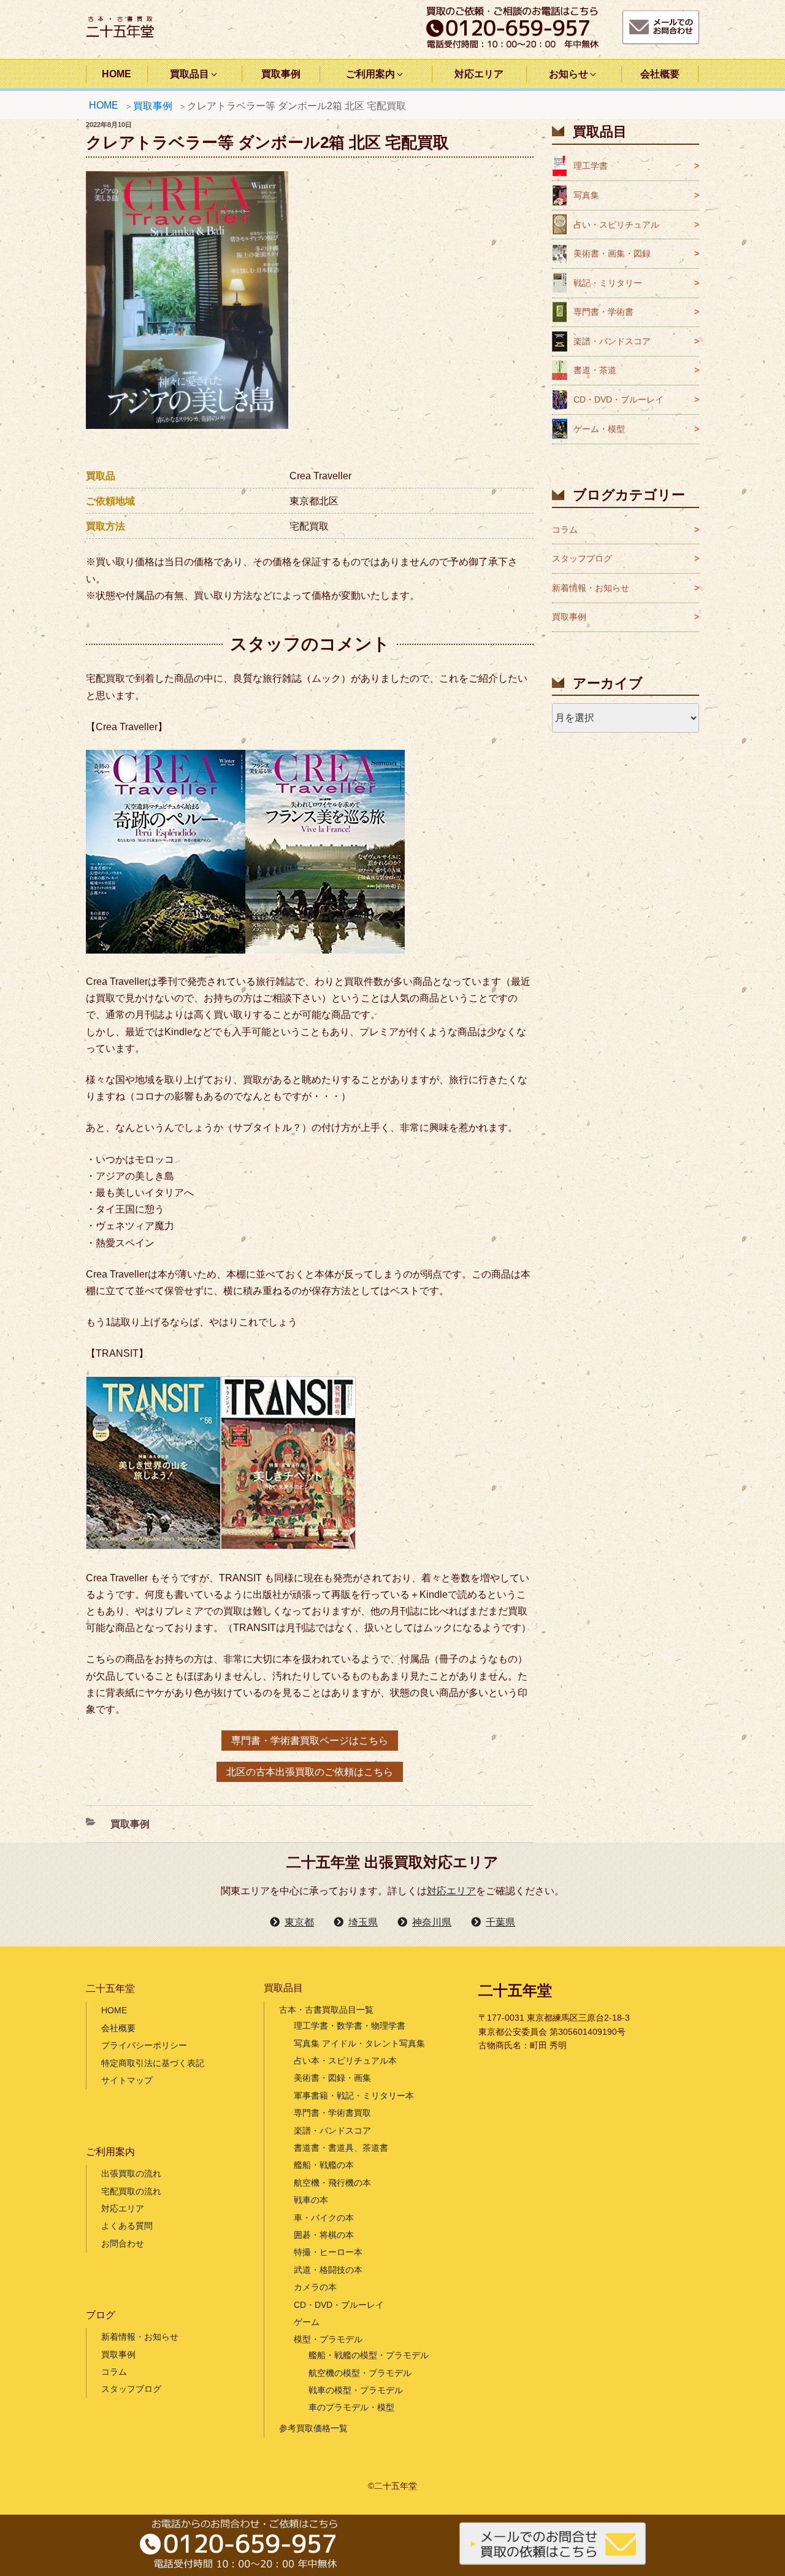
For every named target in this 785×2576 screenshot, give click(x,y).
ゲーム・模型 (599, 429)
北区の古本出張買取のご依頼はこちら (310, 1772)
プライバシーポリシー (144, 2045)
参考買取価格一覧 (313, 2428)
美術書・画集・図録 (612, 253)
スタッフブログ (582, 558)
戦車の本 (311, 2200)
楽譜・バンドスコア (612, 341)
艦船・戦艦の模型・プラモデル (369, 2355)
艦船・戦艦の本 (324, 2165)
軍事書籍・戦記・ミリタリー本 (354, 2096)
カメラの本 (315, 2287)
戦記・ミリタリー (608, 283)
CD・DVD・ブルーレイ (618, 399)
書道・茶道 (595, 370)
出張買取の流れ (131, 2173)
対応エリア (479, 74)
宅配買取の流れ (131, 2191)
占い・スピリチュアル (616, 225)
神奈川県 (432, 1922)
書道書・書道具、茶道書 (341, 2148)
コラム (565, 530)
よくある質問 (127, 2226)
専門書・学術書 (603, 312)
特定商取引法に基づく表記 (153, 2063)
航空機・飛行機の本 (332, 2183)
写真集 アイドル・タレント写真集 (359, 2043)
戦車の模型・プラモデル (356, 2390)
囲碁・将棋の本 (324, 2235)
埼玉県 (363, 1922)
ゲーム (307, 2322)
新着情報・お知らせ (591, 588)
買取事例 (281, 74)
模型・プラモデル (328, 2339)
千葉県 (500, 1922)
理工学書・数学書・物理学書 (350, 2026)
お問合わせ (123, 2243)
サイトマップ (127, 2080)
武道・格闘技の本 (328, 2270)
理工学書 (591, 166)
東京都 (299, 1922)
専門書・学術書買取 (332, 2113)
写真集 (586, 195)
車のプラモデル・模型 (351, 2407)
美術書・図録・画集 (332, 2078)
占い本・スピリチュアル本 (345, 2061)
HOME (117, 74)
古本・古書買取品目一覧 (326, 2010)
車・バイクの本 (324, 2218)
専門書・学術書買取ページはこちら (310, 1741)
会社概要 (660, 74)
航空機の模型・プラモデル (360, 2373)
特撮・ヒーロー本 (328, 2252)
